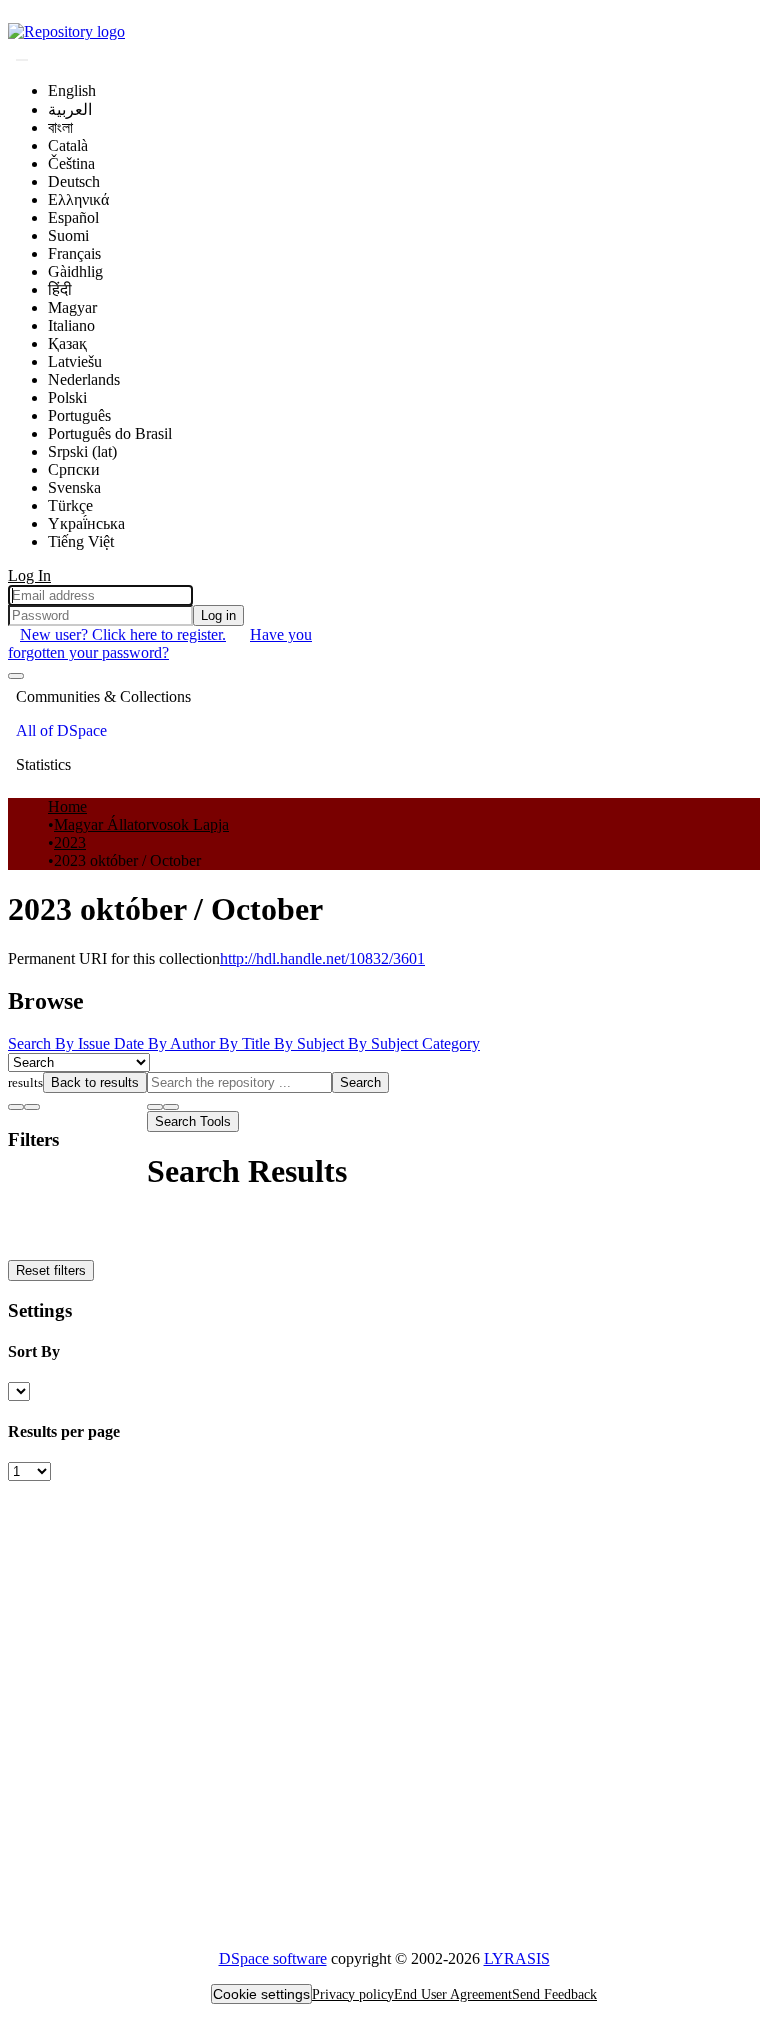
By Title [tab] (246, 1043)
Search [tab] (31, 1043)
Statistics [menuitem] (43, 764)
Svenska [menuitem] (74, 487)
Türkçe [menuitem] (70, 505)
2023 (70, 842)
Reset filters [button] (51, 1270)
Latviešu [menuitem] (75, 361)
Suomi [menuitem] (68, 235)
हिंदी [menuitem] (60, 289)
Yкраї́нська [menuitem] (86, 523)
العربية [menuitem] (70, 109)
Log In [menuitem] (29, 575)
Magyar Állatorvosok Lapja (141, 824)
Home (67, 806)
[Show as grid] (32, 1107)
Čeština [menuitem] (71, 163)
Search (360, 1082)
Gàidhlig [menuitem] (75, 271)
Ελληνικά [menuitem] (78, 199)
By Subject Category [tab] (414, 1043)
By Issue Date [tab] (101, 1043)
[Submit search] (22, 60)
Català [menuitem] (68, 145)
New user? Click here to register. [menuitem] (123, 634)
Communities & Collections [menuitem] (103, 696)
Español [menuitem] (73, 217)
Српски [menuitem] (74, 469)
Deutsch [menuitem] (74, 181)
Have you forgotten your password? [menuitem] (160, 643)
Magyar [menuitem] (72, 307)
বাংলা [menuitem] (60, 127)
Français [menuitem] (74, 253)
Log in (218, 615)
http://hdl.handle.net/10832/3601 (322, 958)
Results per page (64, 1431)
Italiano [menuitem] (71, 325)
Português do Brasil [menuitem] (110, 433)
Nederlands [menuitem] (84, 379)
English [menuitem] (72, 90)
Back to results (95, 1082)
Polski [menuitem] (67, 397)
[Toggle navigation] (16, 676)
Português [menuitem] (79, 415)
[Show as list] (16, 1107)
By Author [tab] (183, 1043)
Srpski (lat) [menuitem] (82, 451)
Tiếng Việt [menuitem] (81, 541)
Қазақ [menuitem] (67, 343)
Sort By (34, 1351)
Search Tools (193, 1121)
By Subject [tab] (311, 1043)
